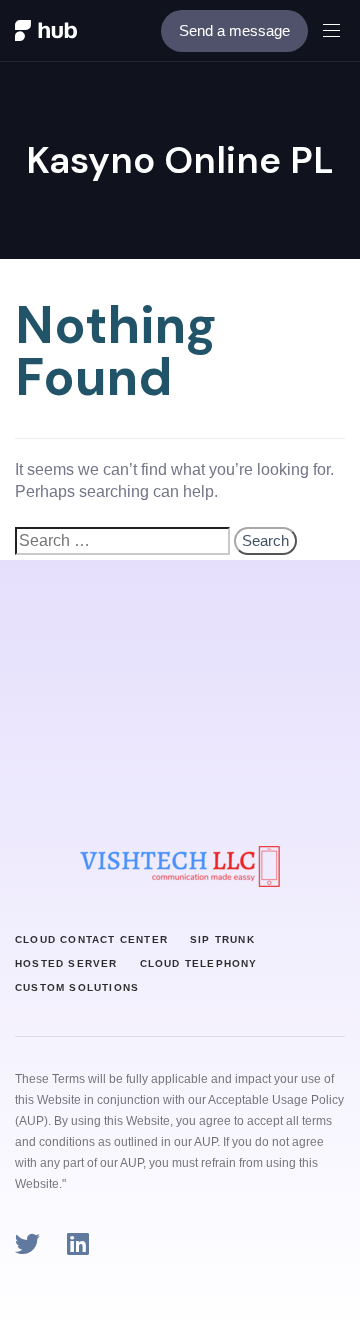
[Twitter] (27, 1243)
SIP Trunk (222, 939)
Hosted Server (66, 963)
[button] (339, 30)
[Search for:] (122, 541)
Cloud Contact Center (91, 939)
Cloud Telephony (199, 963)
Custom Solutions (77, 987)
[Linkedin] (77, 1243)
